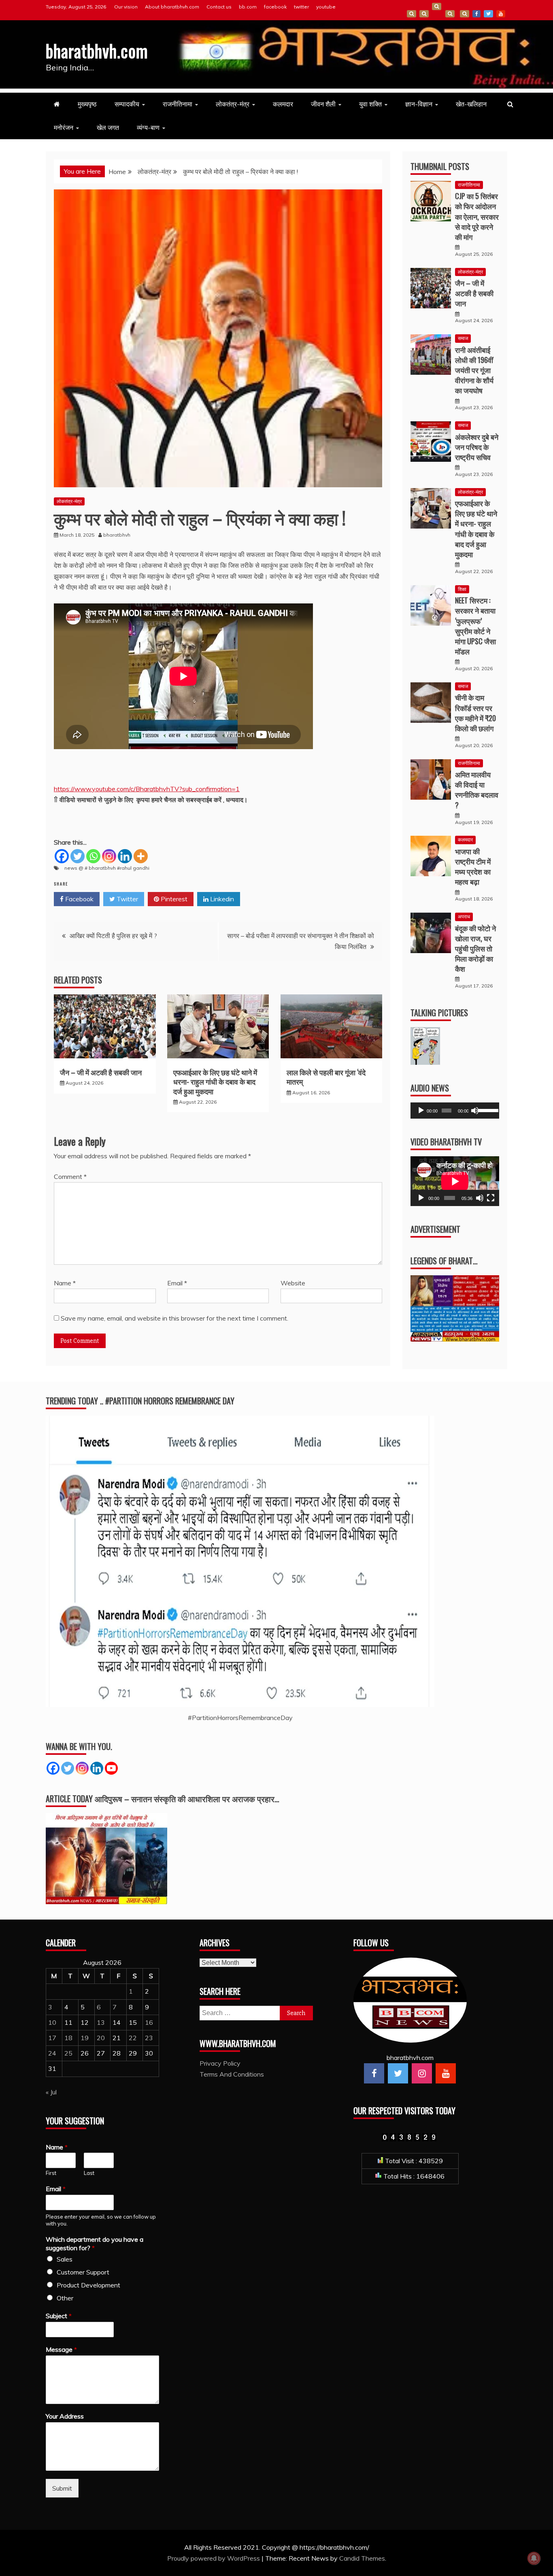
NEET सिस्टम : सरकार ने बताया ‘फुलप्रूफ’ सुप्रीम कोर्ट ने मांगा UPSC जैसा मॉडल (475, 626)
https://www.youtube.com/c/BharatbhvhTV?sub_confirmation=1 (147, 789)
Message (61, 2349)
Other (65, 2298)
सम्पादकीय (127, 104)
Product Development (88, 2285)
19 (85, 2038)
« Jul (51, 2092)
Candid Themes (362, 2558)
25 (68, 2053)
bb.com (248, 7)
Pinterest (173, 899)
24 (52, 2053)
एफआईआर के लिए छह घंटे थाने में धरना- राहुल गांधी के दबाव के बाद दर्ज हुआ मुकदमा (215, 1082)
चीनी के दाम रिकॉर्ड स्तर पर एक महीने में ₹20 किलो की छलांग (475, 713)
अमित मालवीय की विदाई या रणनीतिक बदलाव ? (477, 790)
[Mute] (475, 1111)
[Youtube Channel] (111, 1768)
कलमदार (283, 104)
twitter (301, 7)
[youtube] (446, 2073)
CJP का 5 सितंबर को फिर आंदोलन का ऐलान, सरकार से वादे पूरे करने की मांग (477, 216)
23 (149, 2038)
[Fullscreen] (491, 1198)
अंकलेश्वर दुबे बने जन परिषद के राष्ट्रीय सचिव (477, 447)
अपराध (464, 916)
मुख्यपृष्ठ (87, 104)
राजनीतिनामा (178, 104)
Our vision (126, 7)
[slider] (487, 1110)
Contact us (219, 7)
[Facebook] (62, 856)
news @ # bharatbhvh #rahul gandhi (107, 868)
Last (89, 2173)
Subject (59, 2316)
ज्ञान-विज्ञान (419, 104)
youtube (326, 7)
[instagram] (422, 2073)
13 (101, 2022)
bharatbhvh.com (97, 51)
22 (133, 2038)
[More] (141, 856)
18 (68, 2038)
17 (52, 2038)
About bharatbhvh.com (172, 7)
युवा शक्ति (370, 104)
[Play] (421, 1111)
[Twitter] (78, 856)
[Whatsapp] (93, 856)
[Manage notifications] (534, 2558)
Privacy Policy (220, 2063)
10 (52, 2022)
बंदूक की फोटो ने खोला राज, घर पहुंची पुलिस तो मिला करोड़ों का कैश (475, 948)
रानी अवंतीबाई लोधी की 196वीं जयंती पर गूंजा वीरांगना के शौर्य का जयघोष (474, 370)
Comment (70, 1177)
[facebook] (374, 2073)
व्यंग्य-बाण (148, 127)
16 (149, 2022)
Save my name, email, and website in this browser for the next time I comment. (174, 1318)
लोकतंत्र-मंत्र (233, 104)
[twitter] (398, 2073)
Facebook (79, 899)
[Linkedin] (125, 856)
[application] (455, 1111)
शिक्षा (462, 589)
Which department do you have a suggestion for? (95, 2244)
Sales (65, 2259)
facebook (275, 7)
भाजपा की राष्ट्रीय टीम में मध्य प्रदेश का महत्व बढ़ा (473, 866)
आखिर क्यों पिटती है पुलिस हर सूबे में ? (113, 936)
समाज (463, 338)
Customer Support (83, 2272)
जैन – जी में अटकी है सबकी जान (101, 1072)
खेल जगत (108, 127)
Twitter (127, 899)
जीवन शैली (323, 104)
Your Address (65, 2416)
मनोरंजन (64, 127)
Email (177, 1283)
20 (101, 2038)
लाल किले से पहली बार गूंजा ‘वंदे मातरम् (326, 1077)
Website (293, 1283)
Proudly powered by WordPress (214, 2558)
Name (65, 1283)
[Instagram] (109, 856)
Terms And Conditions (450, 14)
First (51, 2173)
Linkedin (221, 899)
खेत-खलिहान (471, 104)
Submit (62, 2488)
